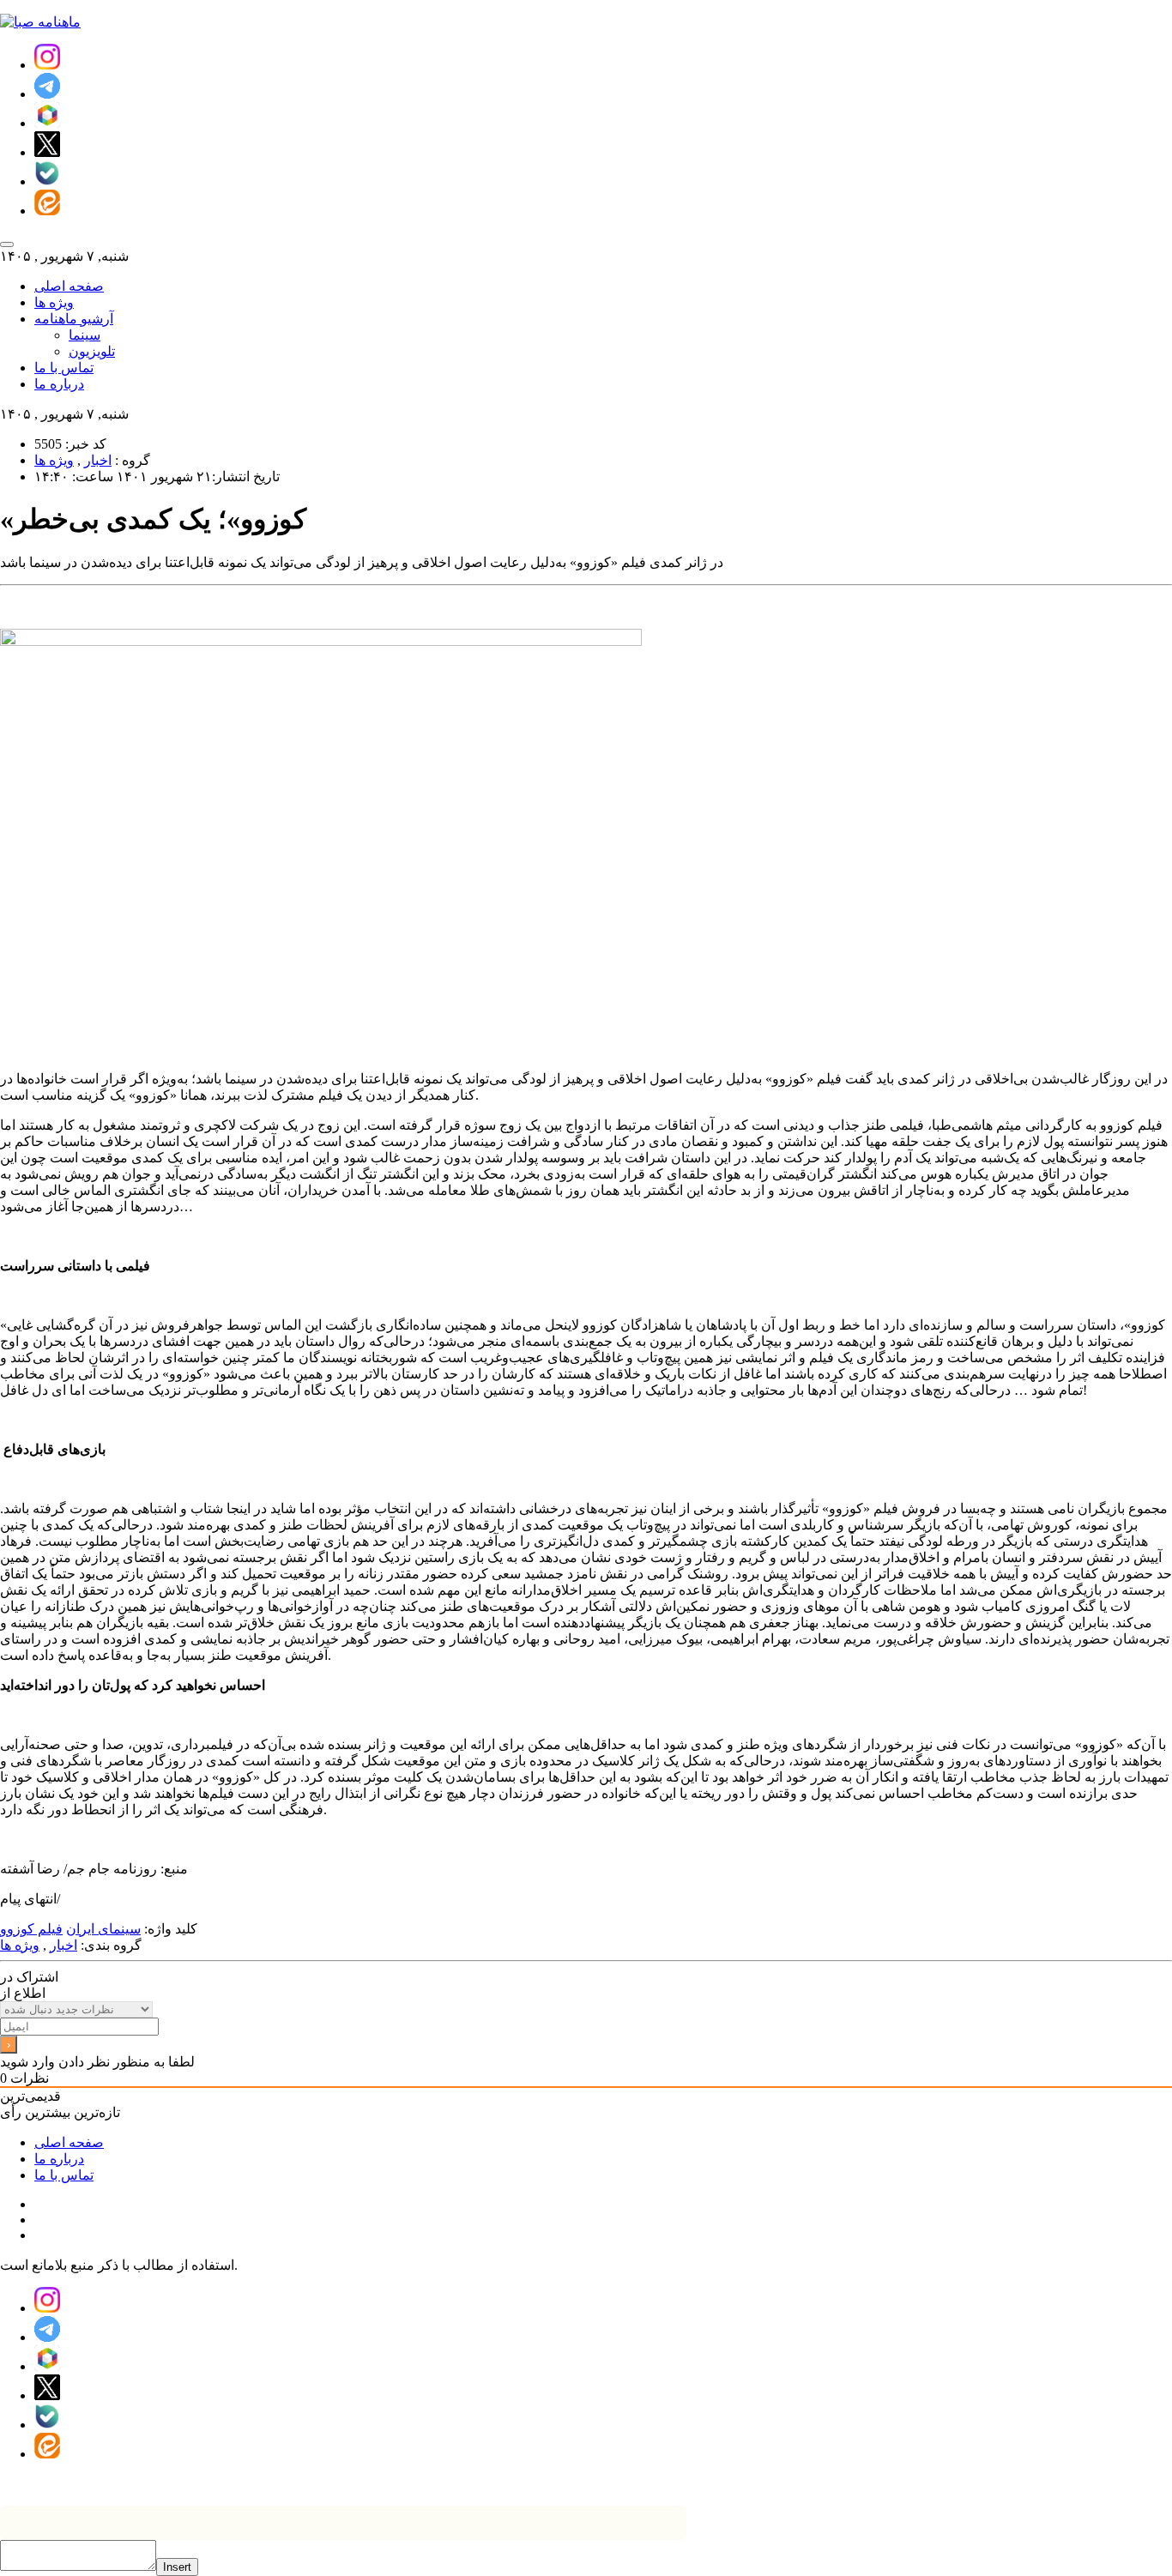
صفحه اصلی (69, 286)
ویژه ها (54, 302)
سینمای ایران (103, 1929)
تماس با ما (64, 368)
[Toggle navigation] (7, 244)
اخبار (98, 460)
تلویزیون (92, 351)
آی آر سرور (515, 2484)
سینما (85, 335)
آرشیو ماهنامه (74, 319)
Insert (177, 2567)
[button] (47, 65)
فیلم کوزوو (31, 1929)
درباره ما (59, 384)
